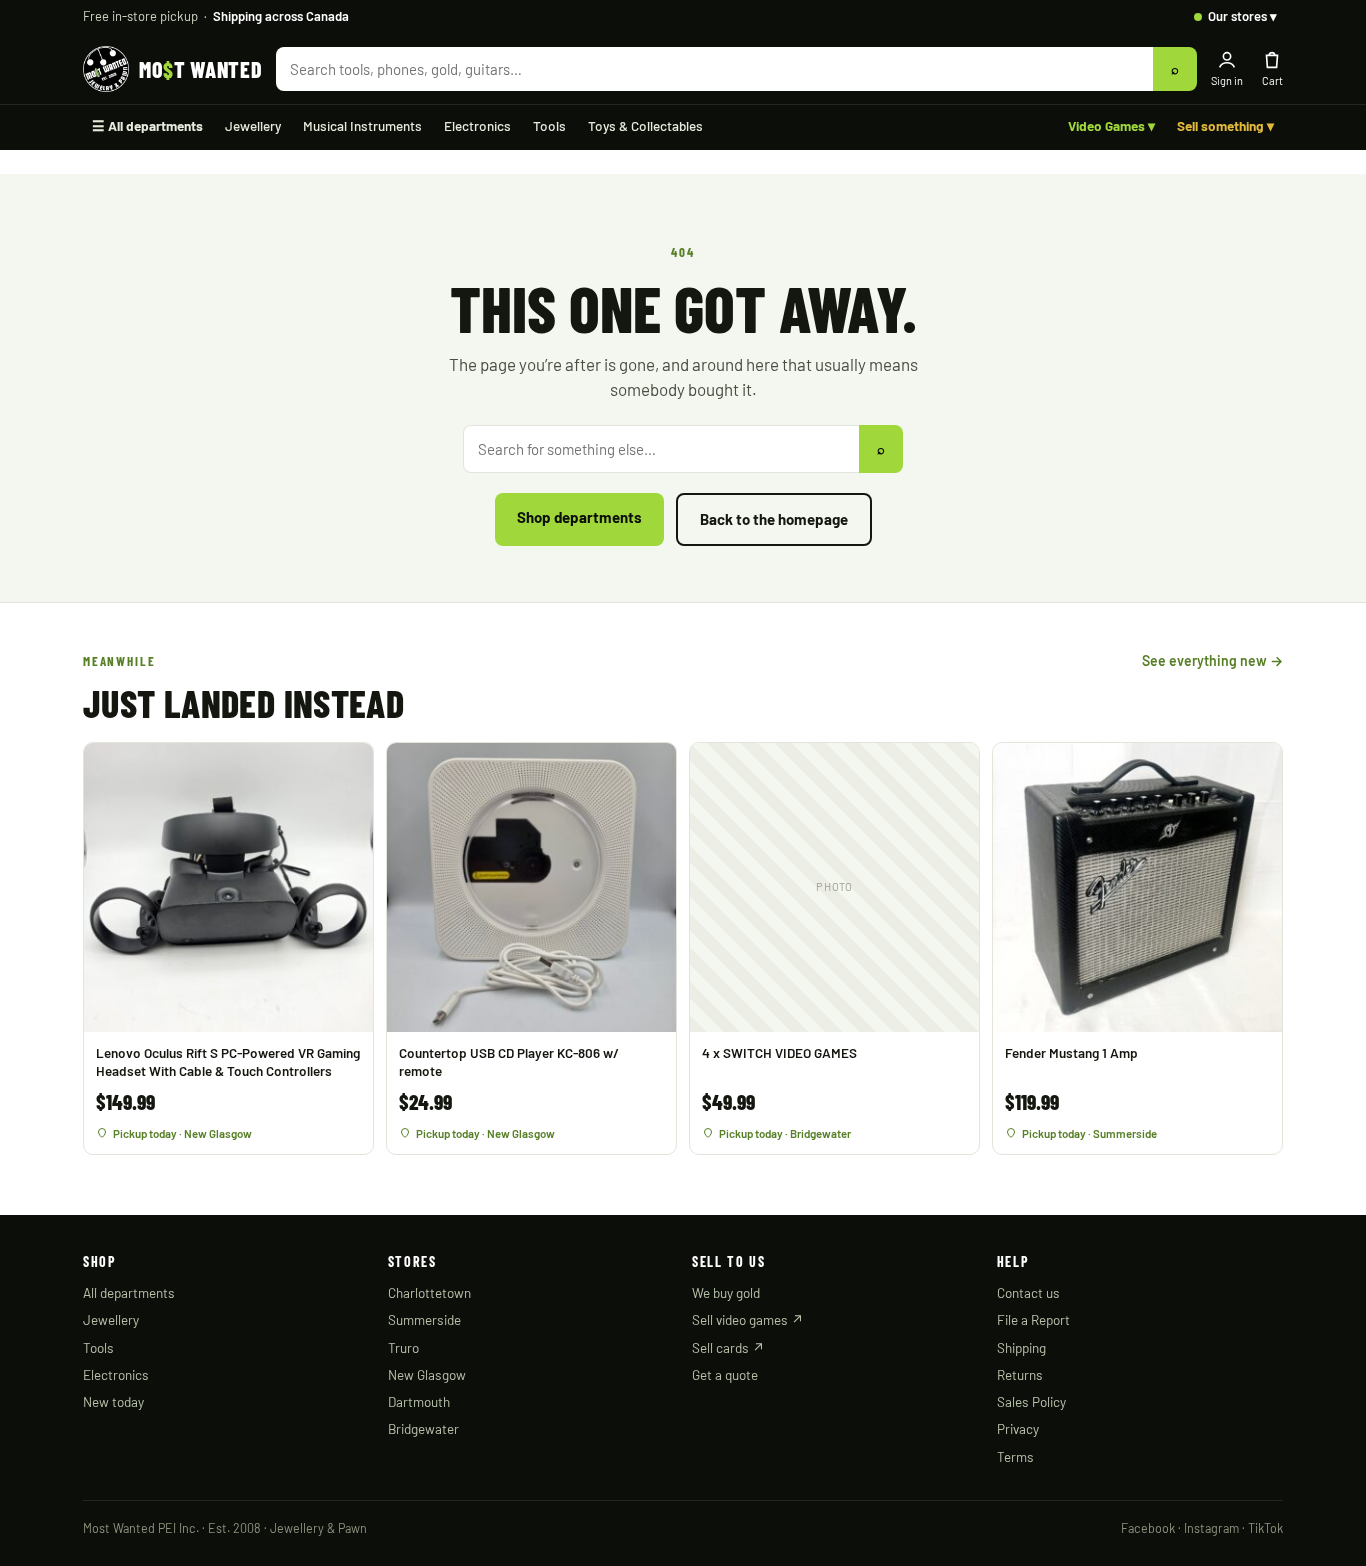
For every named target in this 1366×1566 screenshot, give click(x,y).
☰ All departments (147, 125)
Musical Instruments (362, 125)
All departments (129, 1292)
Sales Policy (1031, 1401)
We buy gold (726, 1292)
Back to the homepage (774, 519)
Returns (1020, 1374)
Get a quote (725, 1374)
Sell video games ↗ (748, 1319)
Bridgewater (423, 1428)
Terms (1015, 1456)
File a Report (1033, 1319)
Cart (1272, 80)
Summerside (424, 1319)
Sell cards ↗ (728, 1347)
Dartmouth (419, 1401)
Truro (403, 1347)
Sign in (1227, 80)
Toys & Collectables (645, 125)
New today (113, 1401)
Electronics (477, 125)
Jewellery (253, 125)
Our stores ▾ (1242, 16)
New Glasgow (427, 1374)
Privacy (1018, 1428)
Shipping (1021, 1347)
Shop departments (579, 517)
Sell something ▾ (1225, 125)
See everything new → (1212, 660)
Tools (549, 125)
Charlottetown (429, 1292)
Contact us (1028, 1292)
